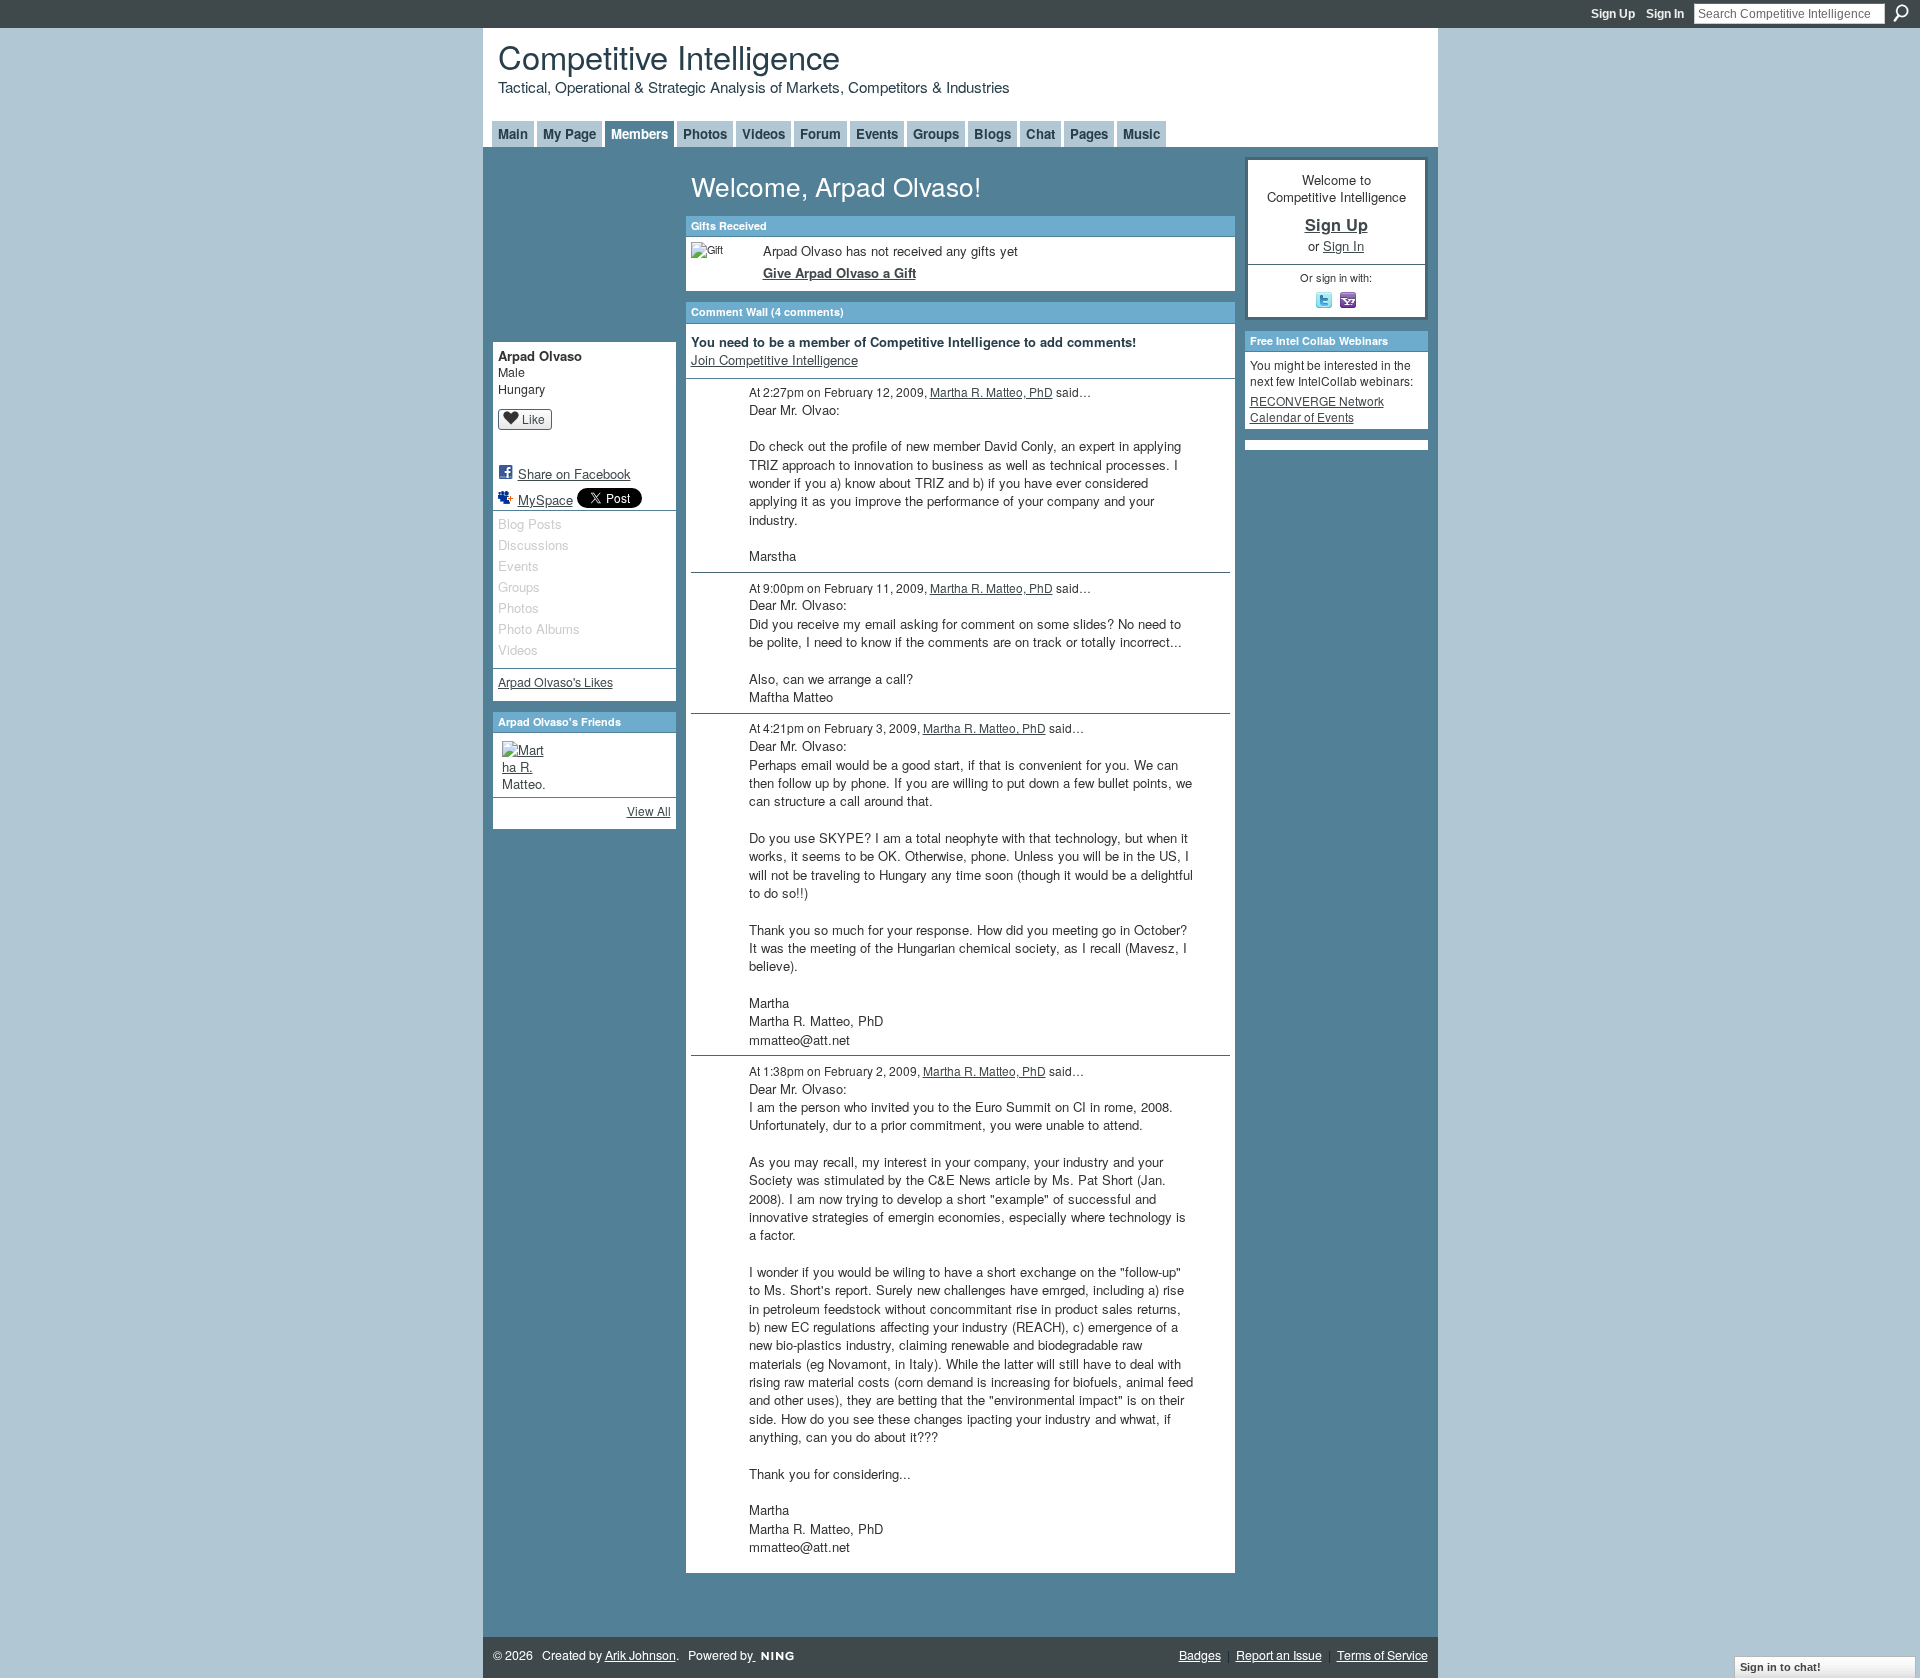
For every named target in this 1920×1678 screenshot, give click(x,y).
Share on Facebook (574, 473)
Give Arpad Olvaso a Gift (839, 272)
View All (649, 810)
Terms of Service (1382, 1655)
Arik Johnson (640, 1655)
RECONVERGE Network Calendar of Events (1317, 408)
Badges (1200, 1655)
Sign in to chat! (1780, 1667)
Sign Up (1613, 14)
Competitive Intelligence (669, 55)
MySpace (545, 499)
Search (1901, 13)
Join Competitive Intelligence (774, 359)
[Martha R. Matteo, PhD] (526, 765)
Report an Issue (1279, 1655)
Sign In (1665, 14)
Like (533, 418)
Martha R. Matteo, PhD (991, 391)
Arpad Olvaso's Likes (555, 682)
